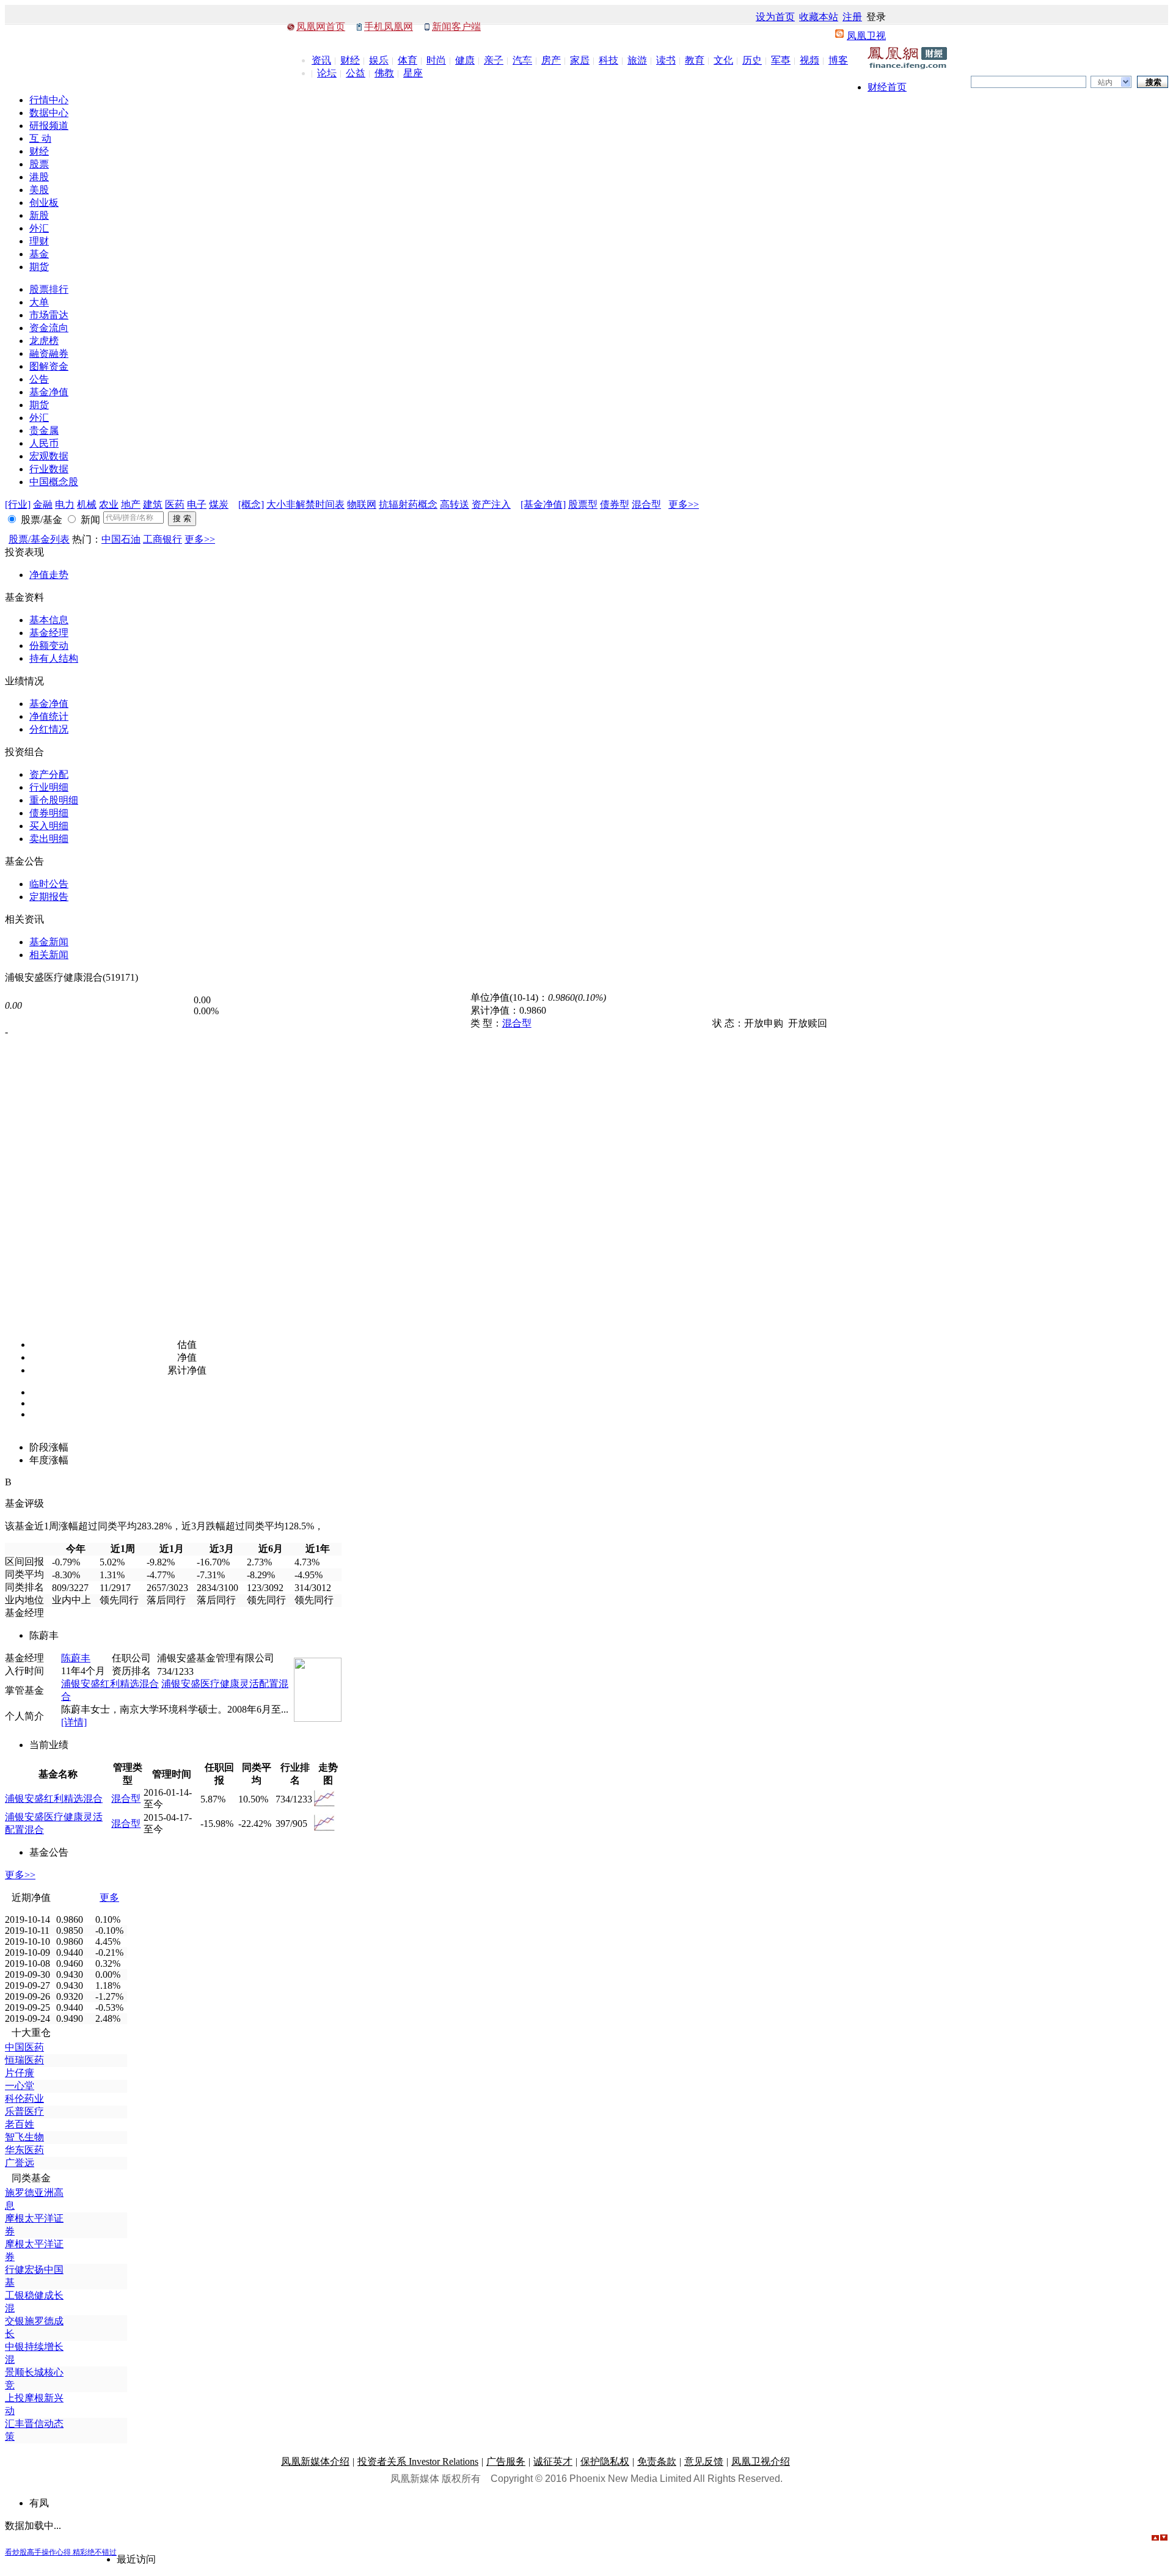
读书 (666, 60)
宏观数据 (49, 456)
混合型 (646, 504)
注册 (852, 17)
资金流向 (49, 328)
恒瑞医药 (24, 2060)
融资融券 (49, 353)
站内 (1105, 82)
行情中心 (49, 100)
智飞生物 (24, 2137)
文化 (723, 60)
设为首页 (775, 17)
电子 (197, 504)
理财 (39, 241)
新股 (39, 215)
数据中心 (49, 113)
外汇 (39, 228)
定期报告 (49, 897)
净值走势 (49, 575)
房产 (551, 60)
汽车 (522, 60)
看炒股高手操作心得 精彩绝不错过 (61, 2552)
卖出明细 (49, 839)
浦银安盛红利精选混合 (110, 1684)
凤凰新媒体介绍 (315, 2461)
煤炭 (219, 504)
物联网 (362, 504)
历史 (752, 60)
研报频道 (49, 126)
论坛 (327, 73)
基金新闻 (49, 942)
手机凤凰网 (389, 27)
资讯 (321, 60)
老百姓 (20, 2124)
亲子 (494, 60)
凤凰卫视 (866, 36)
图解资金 (49, 366)
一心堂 (20, 2086)
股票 (39, 164)
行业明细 (49, 787)
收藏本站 (819, 17)
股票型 (583, 504)
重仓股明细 (54, 800)
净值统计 (49, 716)
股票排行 (49, 289)
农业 (109, 504)
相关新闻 (49, 955)
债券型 (615, 504)
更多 (109, 1897)
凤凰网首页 (321, 27)
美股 (39, 190)
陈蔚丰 (76, 1658)
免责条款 (657, 2461)
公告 (39, 379)
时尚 (436, 60)
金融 (43, 504)
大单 (39, 302)
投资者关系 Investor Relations (418, 2461)
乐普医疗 (24, 2111)
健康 (465, 60)
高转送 (455, 504)
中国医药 (24, 2047)
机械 (87, 504)
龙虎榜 (44, 341)
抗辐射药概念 (408, 504)
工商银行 (163, 539)
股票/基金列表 (39, 539)
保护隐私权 (605, 2461)
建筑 (153, 504)
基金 (39, 254)
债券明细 (49, 813)
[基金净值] (543, 504)
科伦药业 (24, 2098)
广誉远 (20, 2163)
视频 (809, 60)
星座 (413, 73)
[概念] (251, 504)
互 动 (40, 138)
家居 (580, 60)
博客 (838, 60)
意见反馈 (704, 2461)
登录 (876, 17)
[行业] (18, 504)
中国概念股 (54, 482)
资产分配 (49, 774)
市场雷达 (49, 315)
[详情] (74, 1722)
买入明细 (49, 826)
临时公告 (49, 884)
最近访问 (136, 2559)
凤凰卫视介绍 (761, 2461)
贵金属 (44, 430)
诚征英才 (553, 2461)
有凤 (39, 2503)
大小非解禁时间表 (305, 504)
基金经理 (49, 633)
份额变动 (49, 646)
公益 (356, 73)
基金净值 (49, 392)
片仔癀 (20, 2073)
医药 (175, 504)
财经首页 (887, 87)
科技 (608, 60)
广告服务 (506, 2461)
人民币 (44, 443)
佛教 (384, 73)
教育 (695, 60)
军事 (781, 60)
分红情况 (49, 729)
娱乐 (379, 60)
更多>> (684, 504)
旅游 (637, 60)
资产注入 (491, 504)
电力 (65, 504)
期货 (39, 267)
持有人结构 (54, 658)
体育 (407, 60)
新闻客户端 (456, 27)
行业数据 (49, 469)
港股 (39, 177)
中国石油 (121, 539)
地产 (131, 504)
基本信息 (49, 620)
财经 (350, 60)
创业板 (44, 203)
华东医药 (24, 2150)
